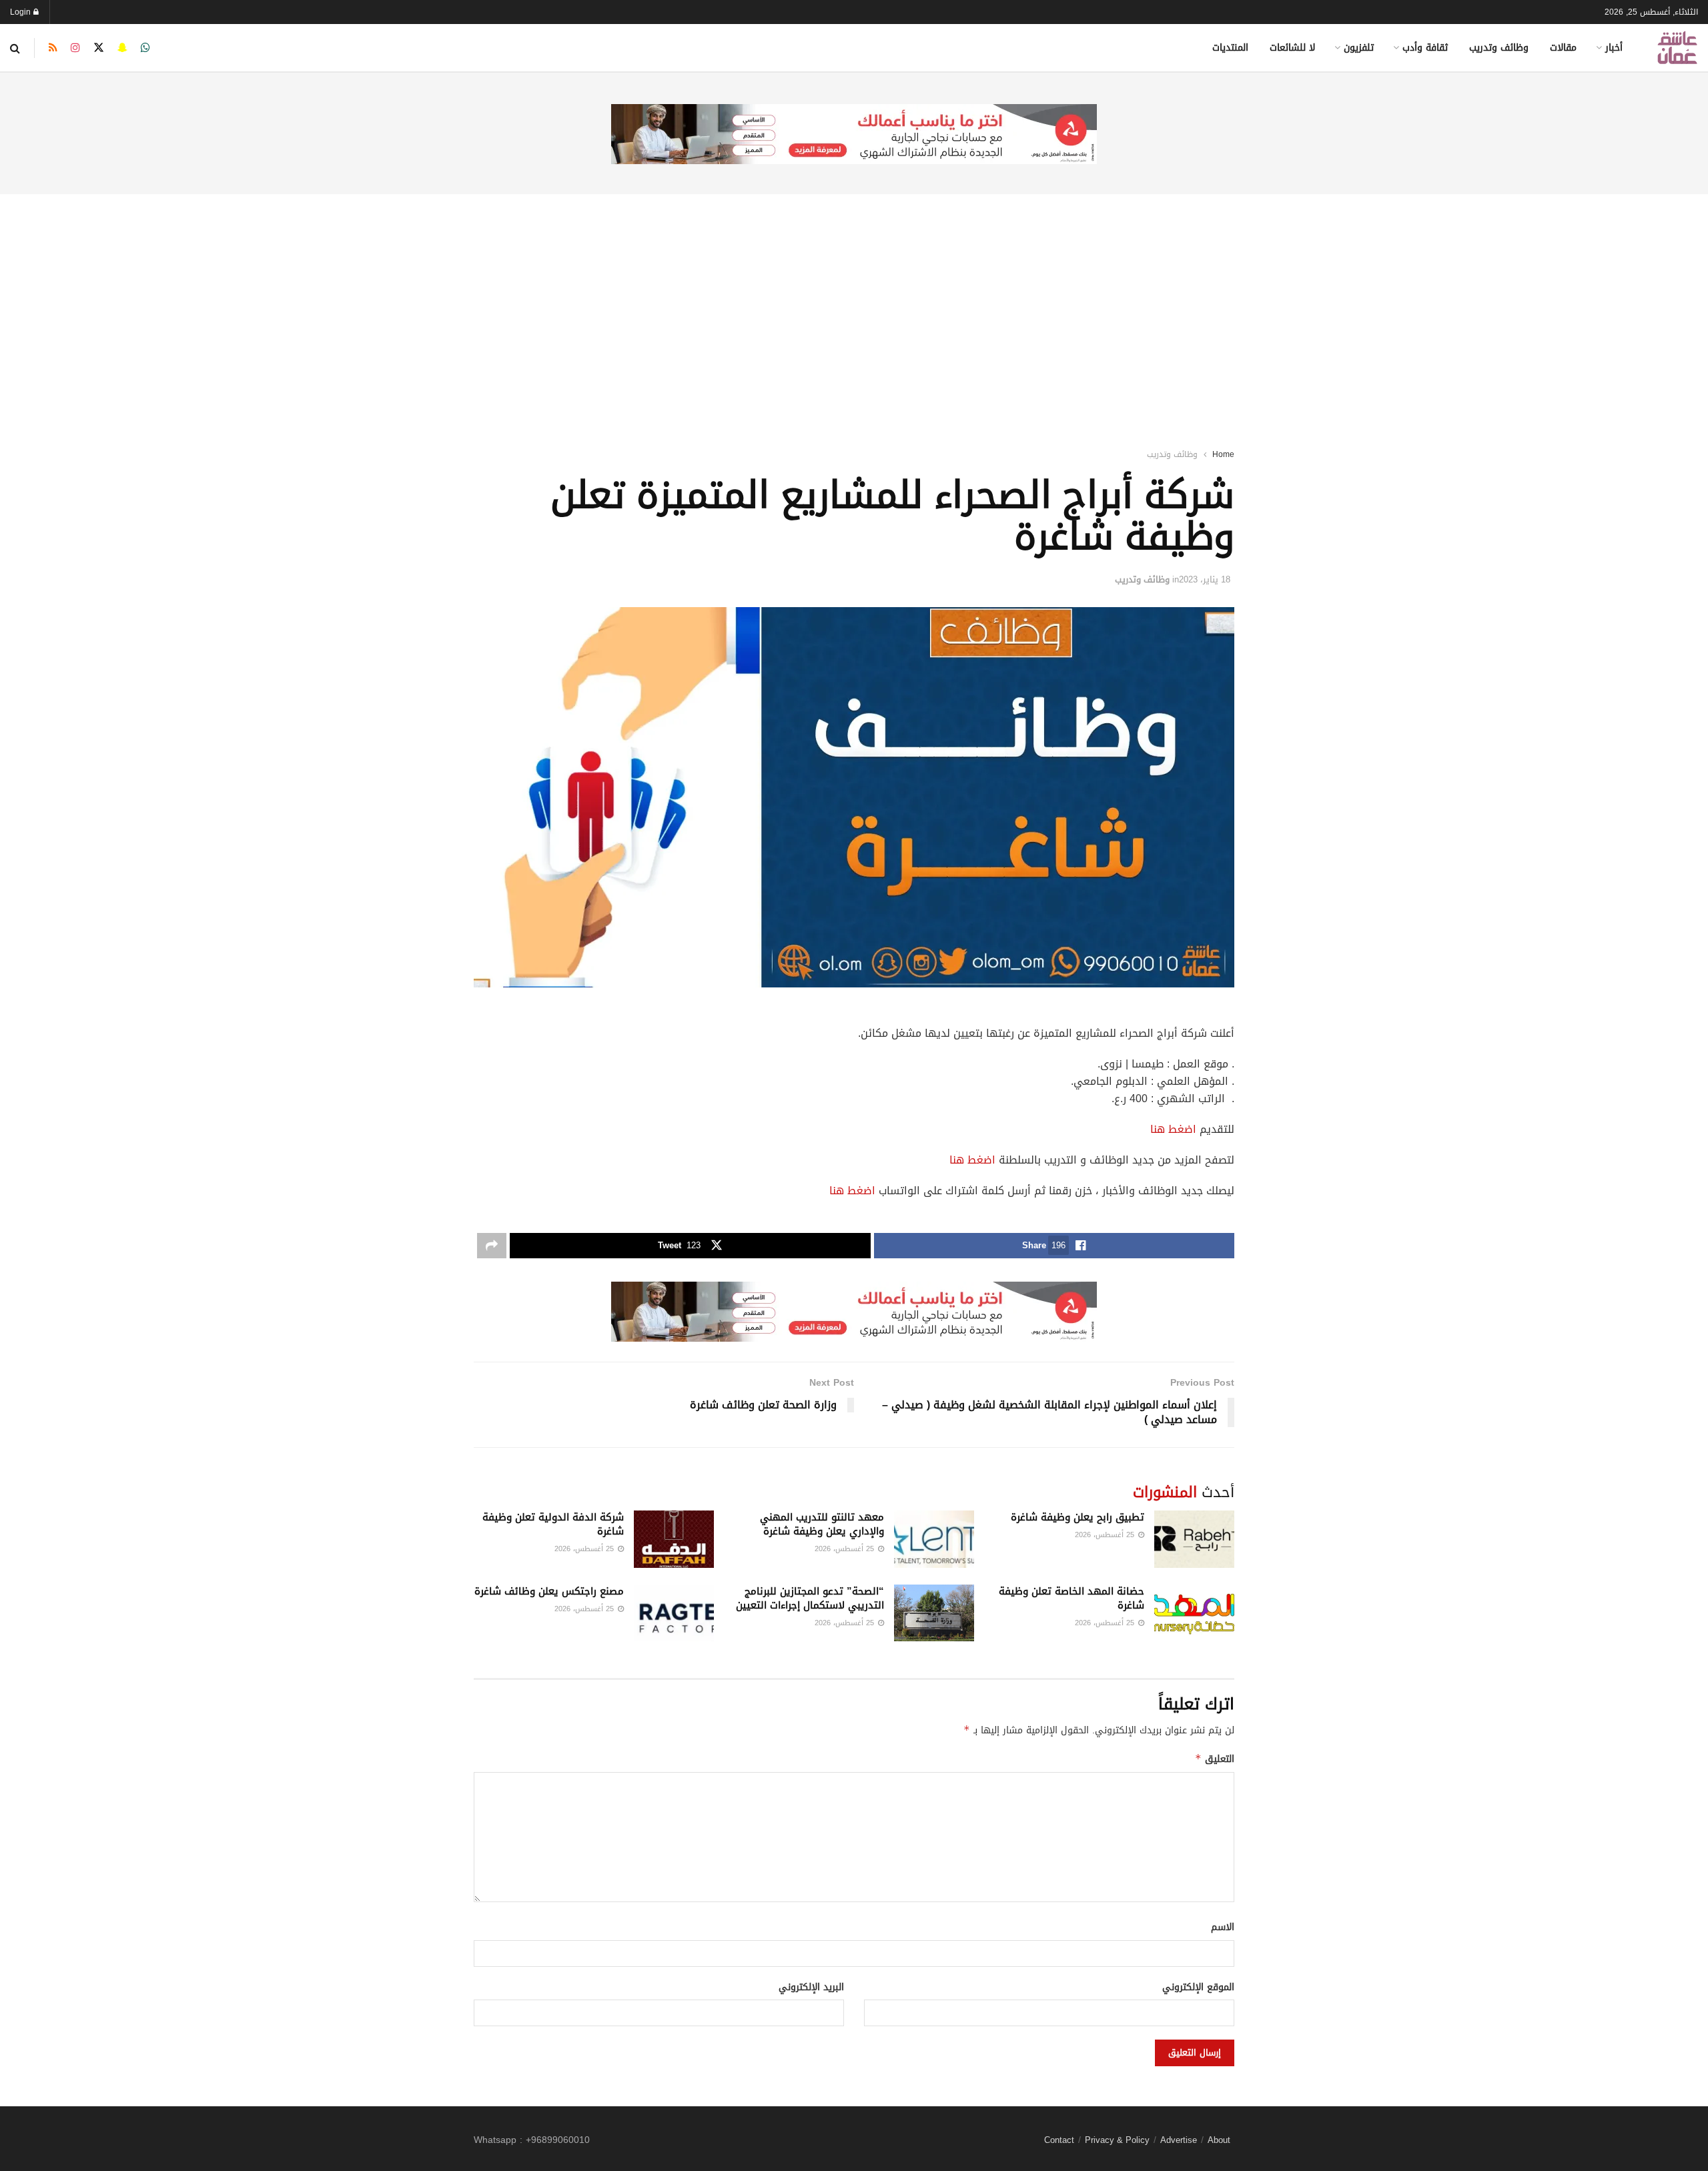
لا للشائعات (1292, 48)
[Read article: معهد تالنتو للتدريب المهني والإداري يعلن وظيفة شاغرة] (934, 1539)
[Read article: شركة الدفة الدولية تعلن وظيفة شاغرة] (674, 1539)
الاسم (1223, 1927)
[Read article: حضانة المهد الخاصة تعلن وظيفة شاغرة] (1194, 1613)
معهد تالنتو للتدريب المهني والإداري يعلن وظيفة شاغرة (822, 1524)
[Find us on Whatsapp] (145, 48)
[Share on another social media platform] (492, 1246)
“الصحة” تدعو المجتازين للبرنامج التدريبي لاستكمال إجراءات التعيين (810, 1598)
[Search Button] (15, 48)
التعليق (1215, 1759)
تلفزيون (1359, 48)
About (1219, 2140)
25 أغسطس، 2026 (1106, 1535)
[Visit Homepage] (1677, 48)
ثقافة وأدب (1425, 48)
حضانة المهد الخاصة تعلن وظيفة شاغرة (1072, 1598)
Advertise (1179, 2140)
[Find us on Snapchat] (122, 48)
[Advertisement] (854, 304)
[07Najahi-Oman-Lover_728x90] (854, 135)
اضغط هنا (1173, 1129)
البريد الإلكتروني (811, 1988)
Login (22, 12)
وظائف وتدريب (1499, 48)
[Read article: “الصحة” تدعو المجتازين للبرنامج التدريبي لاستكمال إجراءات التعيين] (934, 1613)
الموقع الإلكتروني (1198, 1988)
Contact (1059, 2140)
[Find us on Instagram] (75, 48)
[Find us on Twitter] (99, 48)
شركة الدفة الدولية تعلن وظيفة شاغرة (553, 1524)
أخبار (1614, 48)
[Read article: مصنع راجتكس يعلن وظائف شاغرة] (674, 1613)
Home (1223, 454)
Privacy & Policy (1117, 2140)
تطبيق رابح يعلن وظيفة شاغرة (1078, 1517)
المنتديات (1230, 48)
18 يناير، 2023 (1205, 579)
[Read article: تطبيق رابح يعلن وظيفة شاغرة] (1194, 1539)
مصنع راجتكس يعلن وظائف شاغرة (549, 1591)
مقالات (1563, 48)
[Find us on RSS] (53, 48)
